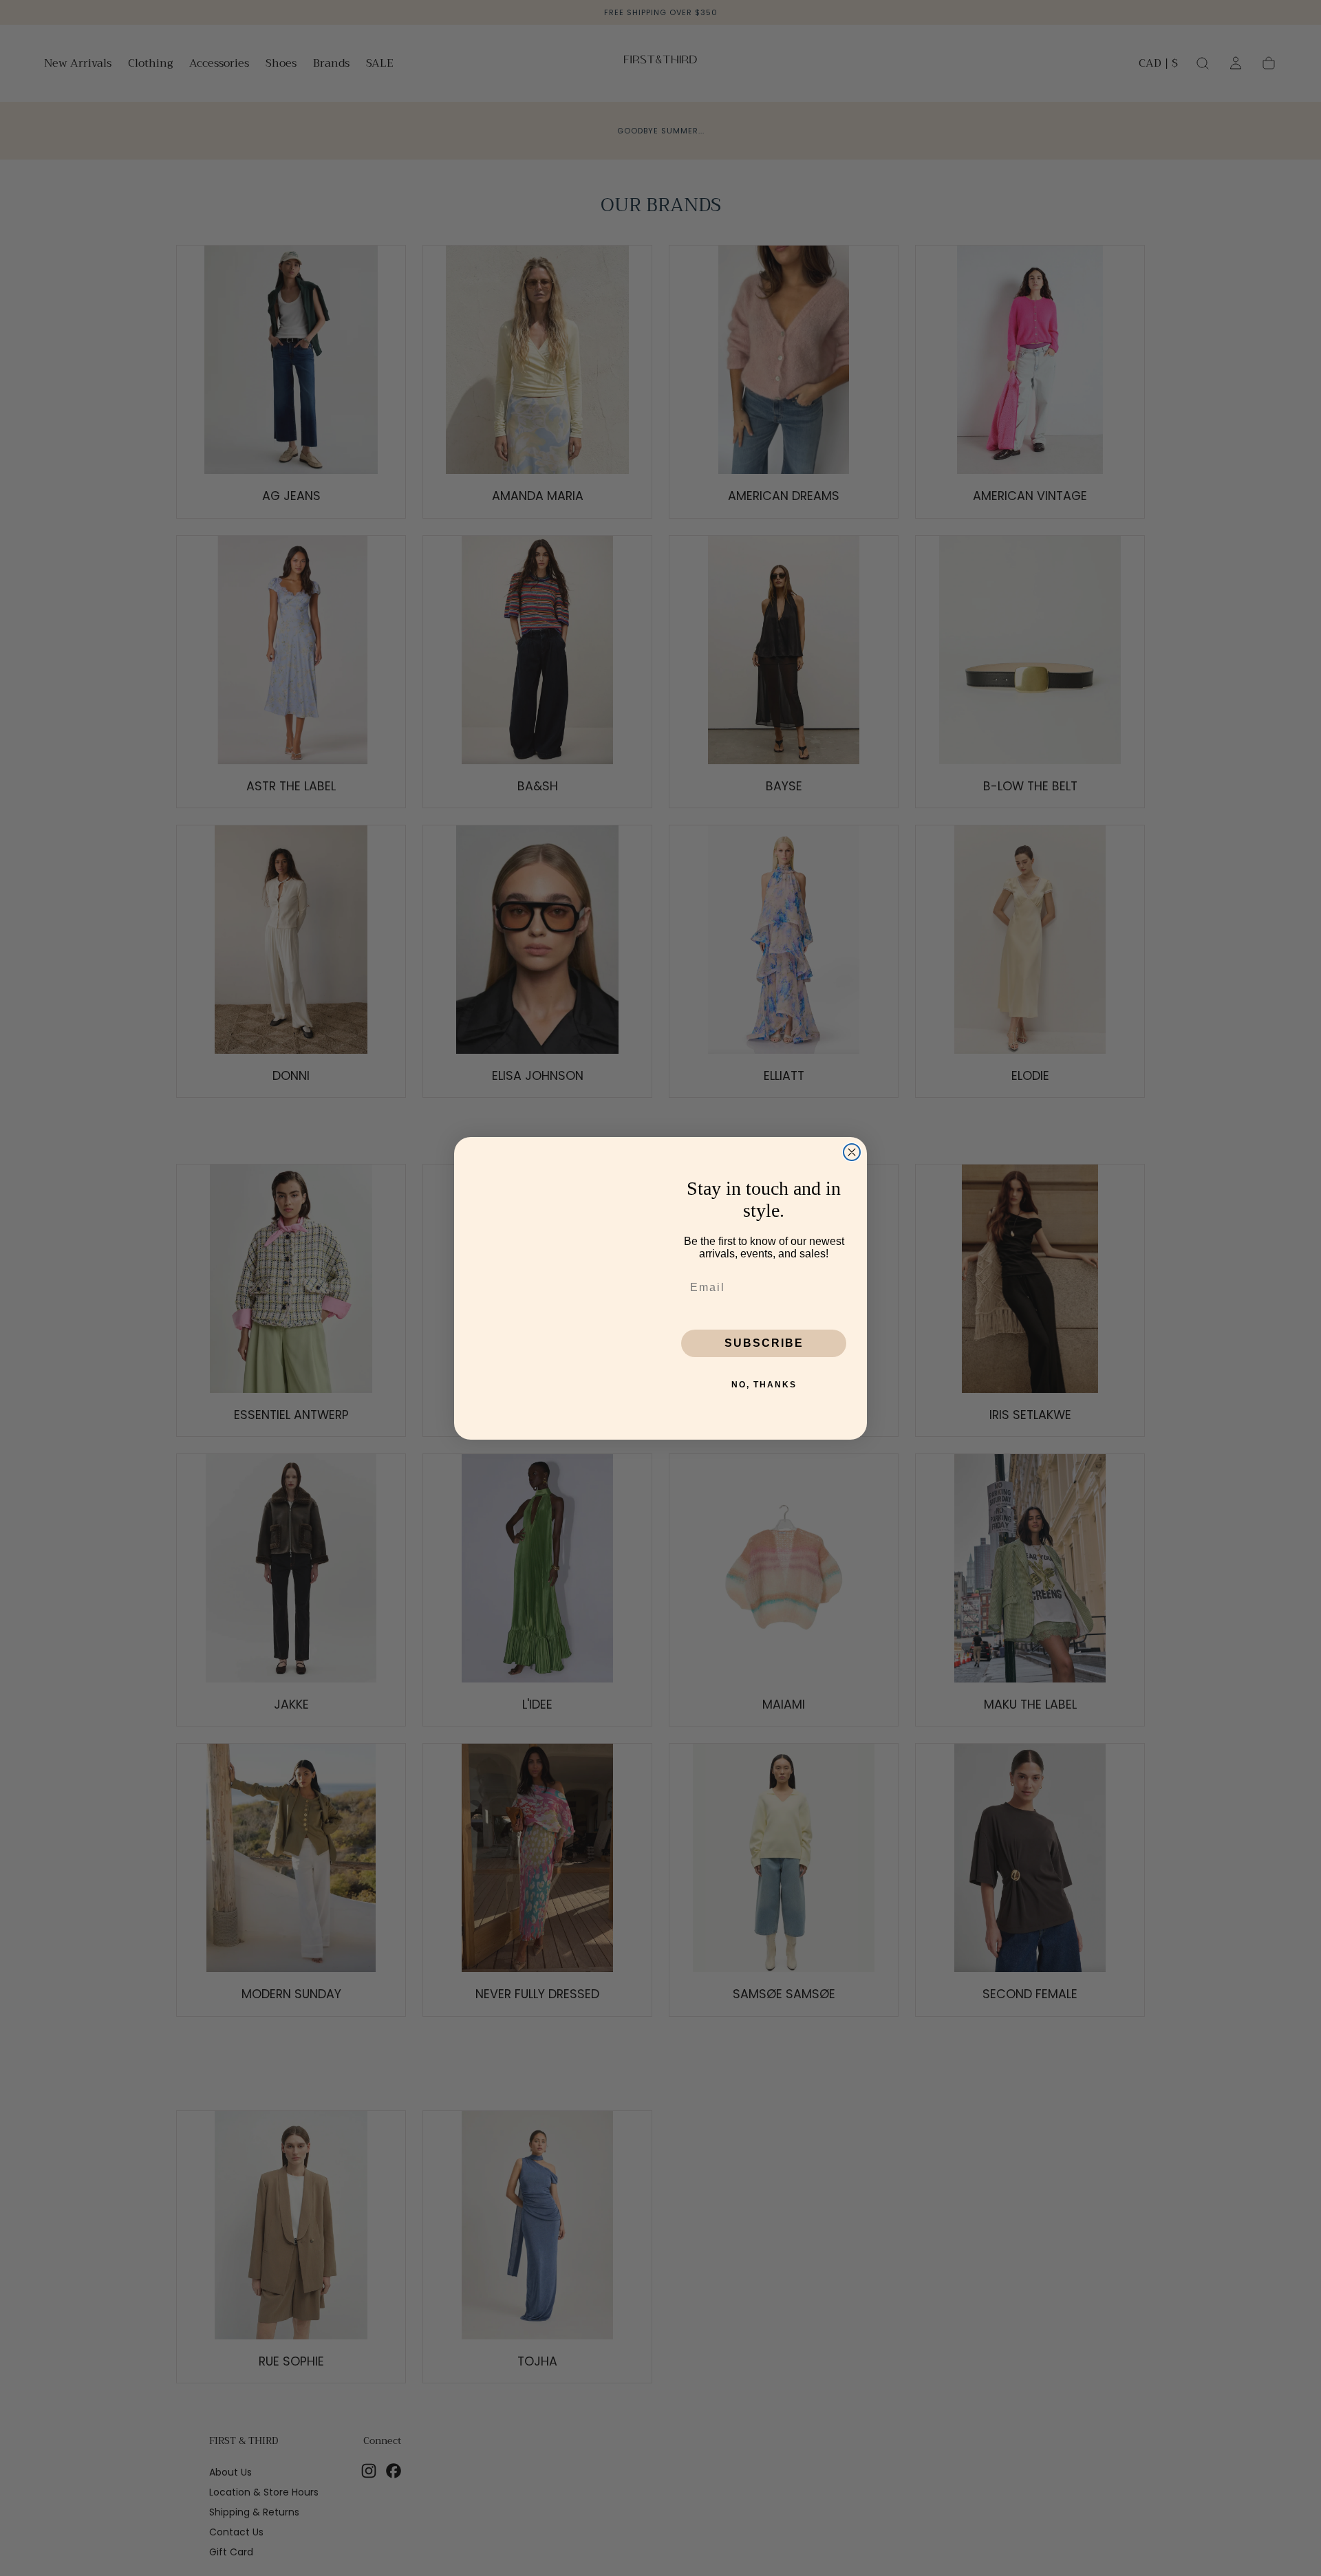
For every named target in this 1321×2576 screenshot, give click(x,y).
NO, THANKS (764, 1385)
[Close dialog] (852, 1152)
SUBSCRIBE (764, 1343)
